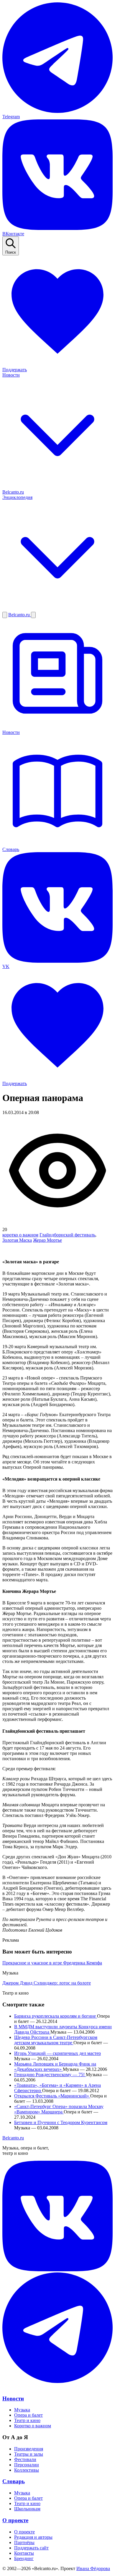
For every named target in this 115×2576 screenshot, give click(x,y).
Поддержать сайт (31, 2548)
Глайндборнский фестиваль (67, 1235)
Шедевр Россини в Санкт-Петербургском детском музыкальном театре (56, 2040)
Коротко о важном (33, 2426)
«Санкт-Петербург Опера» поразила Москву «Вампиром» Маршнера (59, 2109)
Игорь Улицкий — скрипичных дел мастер (57, 2053)
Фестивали (25, 2459)
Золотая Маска (17, 1240)
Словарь (14, 2481)
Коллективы (27, 2470)
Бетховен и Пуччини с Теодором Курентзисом (61, 2122)
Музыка (22, 2410)
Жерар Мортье (47, 1240)
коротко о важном (20, 1235)
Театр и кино (27, 2420)
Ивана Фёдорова (93, 2568)
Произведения (29, 2449)
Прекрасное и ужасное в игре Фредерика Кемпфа (52, 1963)
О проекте (15, 2520)
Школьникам (27, 2509)
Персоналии (27, 2465)
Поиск (11, 252)
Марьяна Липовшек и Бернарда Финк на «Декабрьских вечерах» (55, 2067)
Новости (13, 2399)
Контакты (24, 2553)
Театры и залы (29, 2454)
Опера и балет (28, 2415)
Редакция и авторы (33, 2537)
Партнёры (24, 2542)
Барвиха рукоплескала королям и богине (56, 2016)
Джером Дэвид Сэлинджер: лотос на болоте (47, 1983)
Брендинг (24, 2558)
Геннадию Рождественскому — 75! (50, 2075)
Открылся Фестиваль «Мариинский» (52, 2096)
